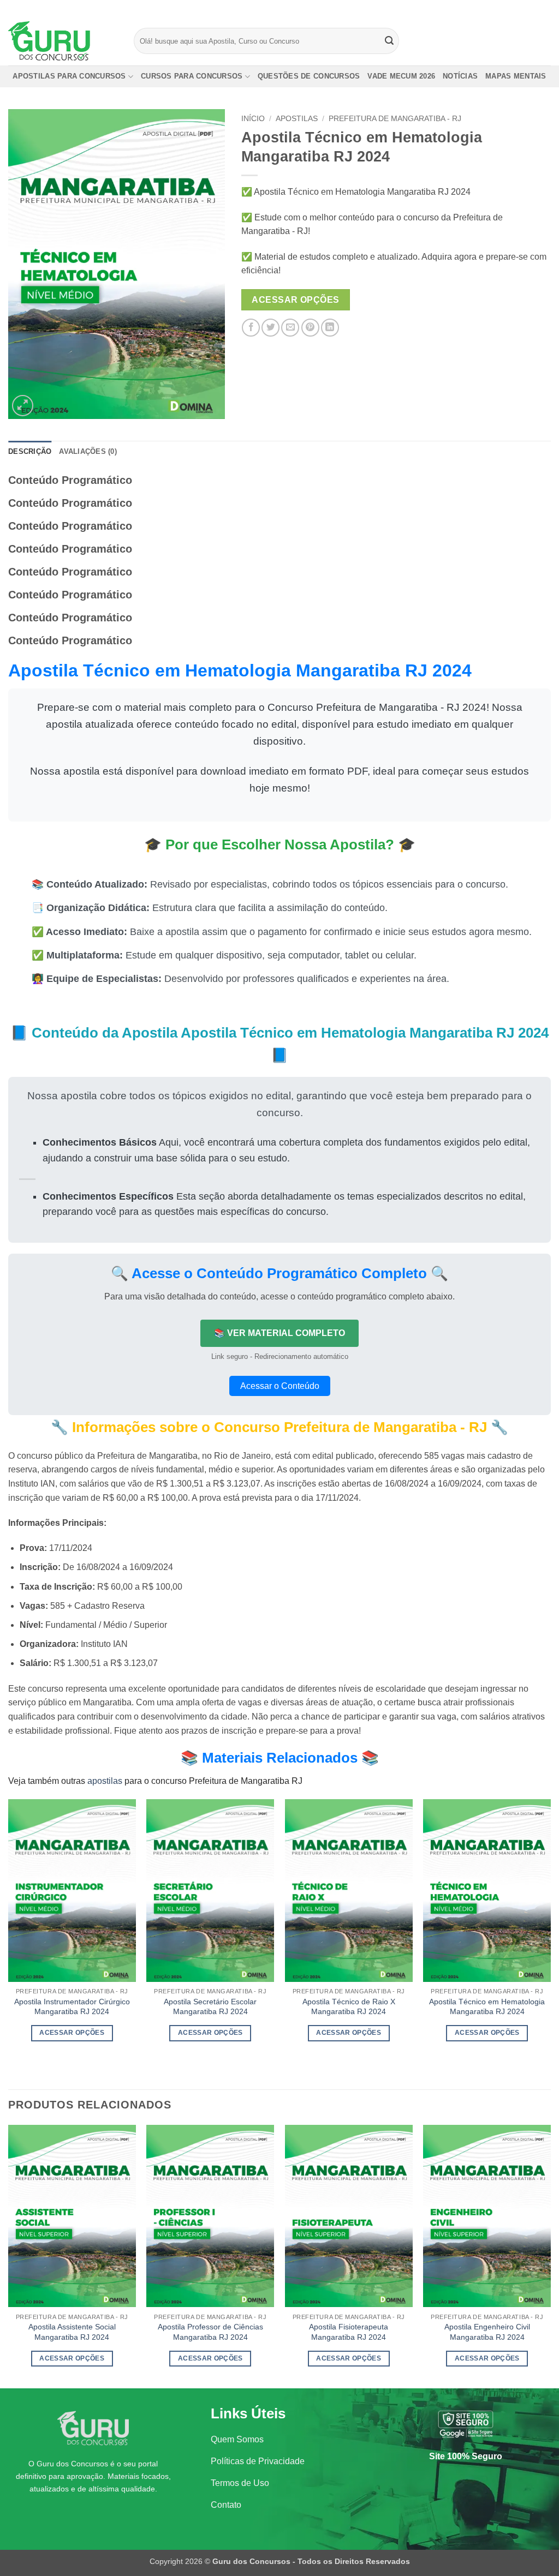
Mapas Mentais (516, 76)
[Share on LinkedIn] (330, 328)
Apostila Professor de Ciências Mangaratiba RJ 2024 (210, 2332)
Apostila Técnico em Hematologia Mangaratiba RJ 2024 (487, 2007)
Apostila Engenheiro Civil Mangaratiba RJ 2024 (487, 2332)
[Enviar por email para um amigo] (290, 328)
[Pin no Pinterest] (310, 328)
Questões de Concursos (309, 76)
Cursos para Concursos (192, 76)
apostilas (105, 1781)
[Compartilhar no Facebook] (251, 328)
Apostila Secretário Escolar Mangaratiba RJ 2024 (210, 2007)
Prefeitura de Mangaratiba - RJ (395, 119)
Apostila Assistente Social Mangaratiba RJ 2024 (72, 2332)
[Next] (550, 1935)
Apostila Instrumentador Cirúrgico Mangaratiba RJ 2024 (72, 2007)
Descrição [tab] (30, 451)
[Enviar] (389, 41)
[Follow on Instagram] (525, 8)
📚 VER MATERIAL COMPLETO (279, 1333)
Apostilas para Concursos (69, 76)
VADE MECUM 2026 (401, 76)
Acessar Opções (296, 300)
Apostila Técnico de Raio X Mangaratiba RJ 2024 (349, 2007)
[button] (23, 406)
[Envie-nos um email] (545, 8)
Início (253, 119)
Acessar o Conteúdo (280, 1386)
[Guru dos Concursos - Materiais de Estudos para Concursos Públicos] (63, 41)
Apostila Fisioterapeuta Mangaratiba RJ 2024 (349, 2332)
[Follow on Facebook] (514, 8)
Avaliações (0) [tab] (88, 451)
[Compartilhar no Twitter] (270, 328)
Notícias (460, 76)
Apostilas (297, 119)
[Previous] (9, 1935)
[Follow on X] (535, 8)
